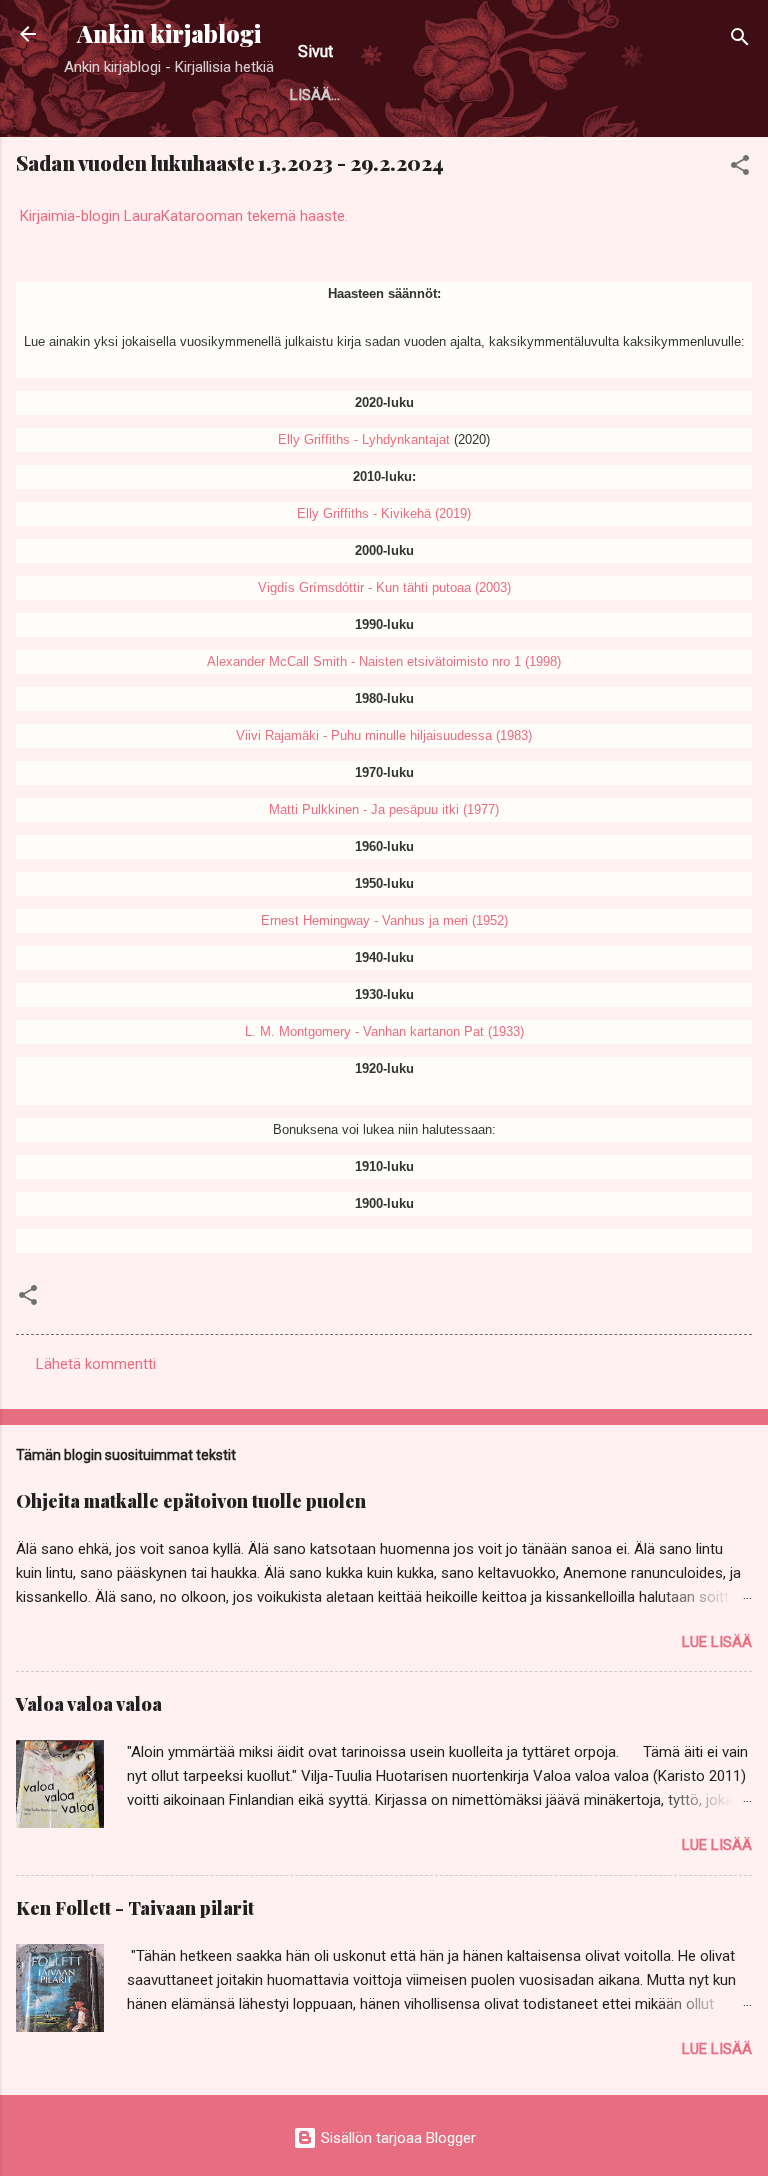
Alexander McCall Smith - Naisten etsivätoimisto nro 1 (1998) (384, 661)
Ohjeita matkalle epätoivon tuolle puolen (191, 1501)
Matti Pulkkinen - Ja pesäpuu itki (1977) (384, 809)
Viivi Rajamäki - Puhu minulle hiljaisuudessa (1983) (384, 735)
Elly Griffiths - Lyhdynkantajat (364, 439)
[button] (740, 168)
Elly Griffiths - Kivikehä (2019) (384, 513)
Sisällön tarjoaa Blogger (396, 2138)
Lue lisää (717, 1642)
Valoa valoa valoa (89, 1704)
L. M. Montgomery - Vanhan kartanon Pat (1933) (384, 1031)
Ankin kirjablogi (169, 33)
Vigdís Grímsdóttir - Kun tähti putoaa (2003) (384, 587)
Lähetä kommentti (96, 1364)
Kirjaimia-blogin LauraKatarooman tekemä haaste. (182, 216)
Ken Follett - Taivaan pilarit (135, 1908)
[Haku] (740, 40)
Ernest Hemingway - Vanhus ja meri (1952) (384, 920)
